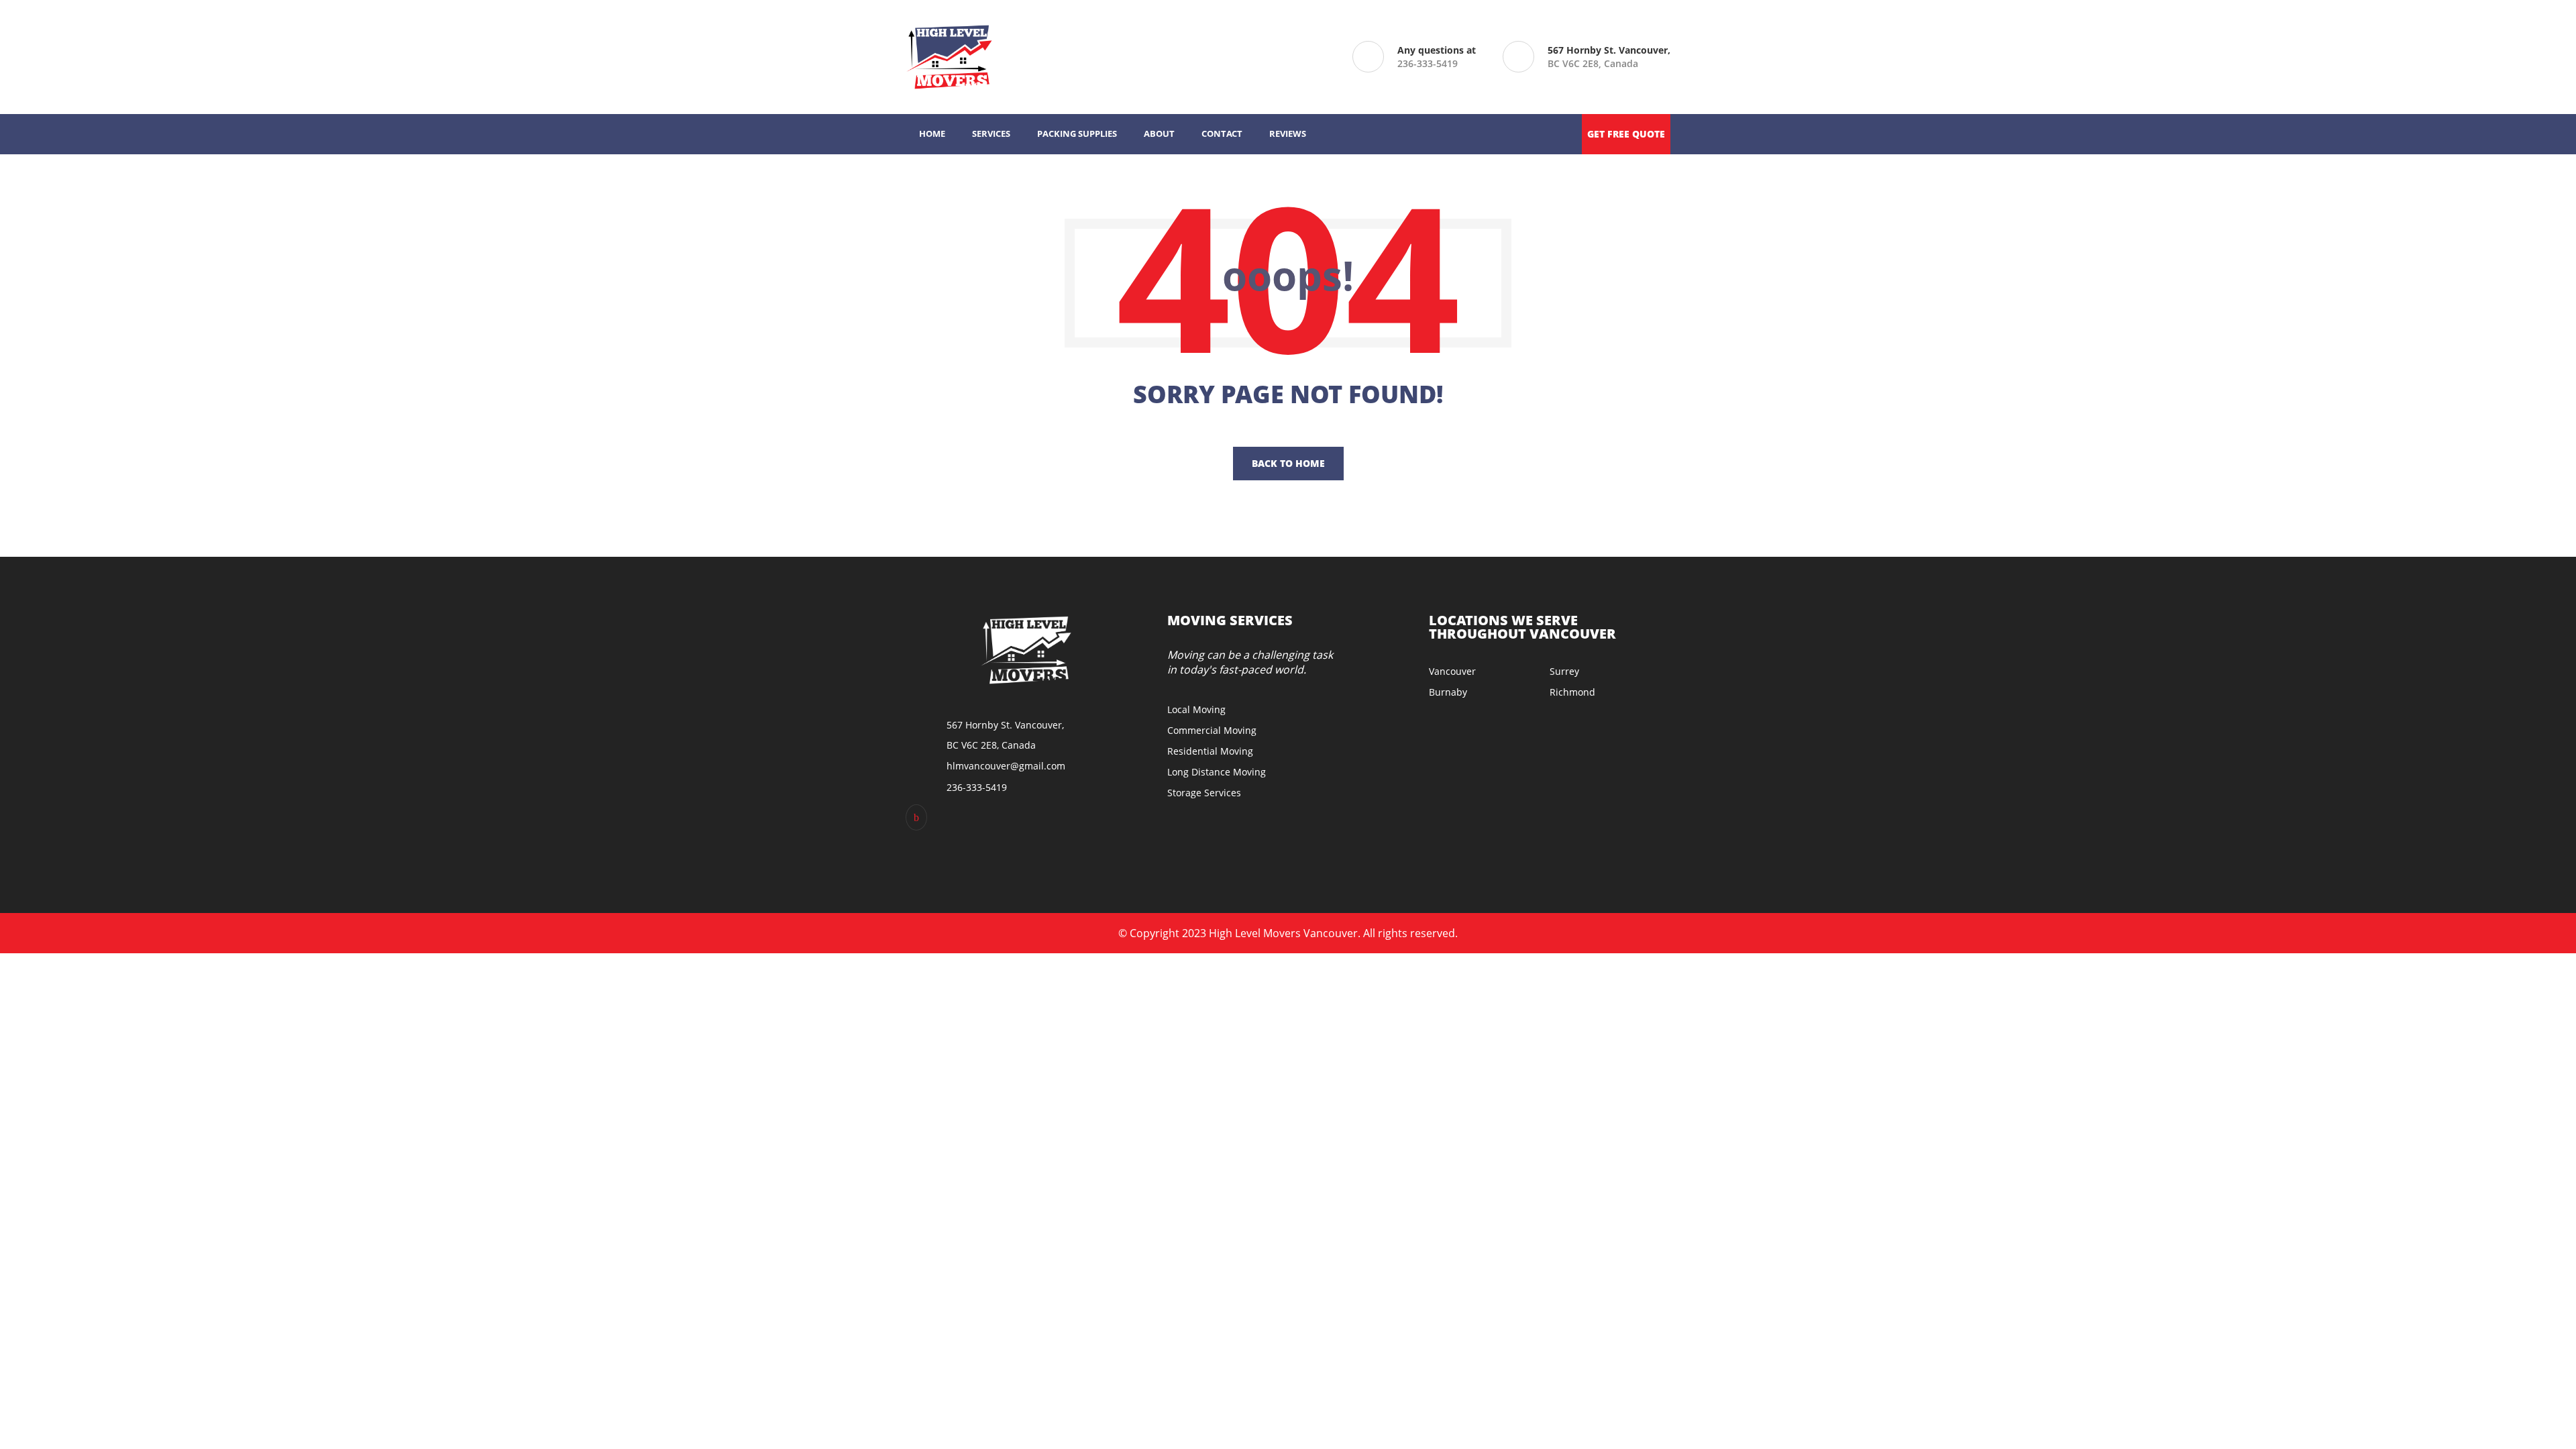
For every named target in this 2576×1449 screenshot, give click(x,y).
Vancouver (1452, 671)
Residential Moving (1210, 751)
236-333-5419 (1428, 63)
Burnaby (1448, 692)
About (1159, 133)
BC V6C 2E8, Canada (1609, 57)
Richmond (1572, 692)
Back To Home (1288, 463)
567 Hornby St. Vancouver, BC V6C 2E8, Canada (1005, 735)
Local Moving (1196, 709)
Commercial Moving (1212, 730)
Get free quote (1626, 134)
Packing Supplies (1077, 133)
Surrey (1564, 671)
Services (991, 133)
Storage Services (1204, 793)
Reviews (1288, 133)
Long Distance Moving (1217, 772)
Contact (1222, 133)
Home (932, 133)
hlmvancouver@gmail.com (1006, 766)
